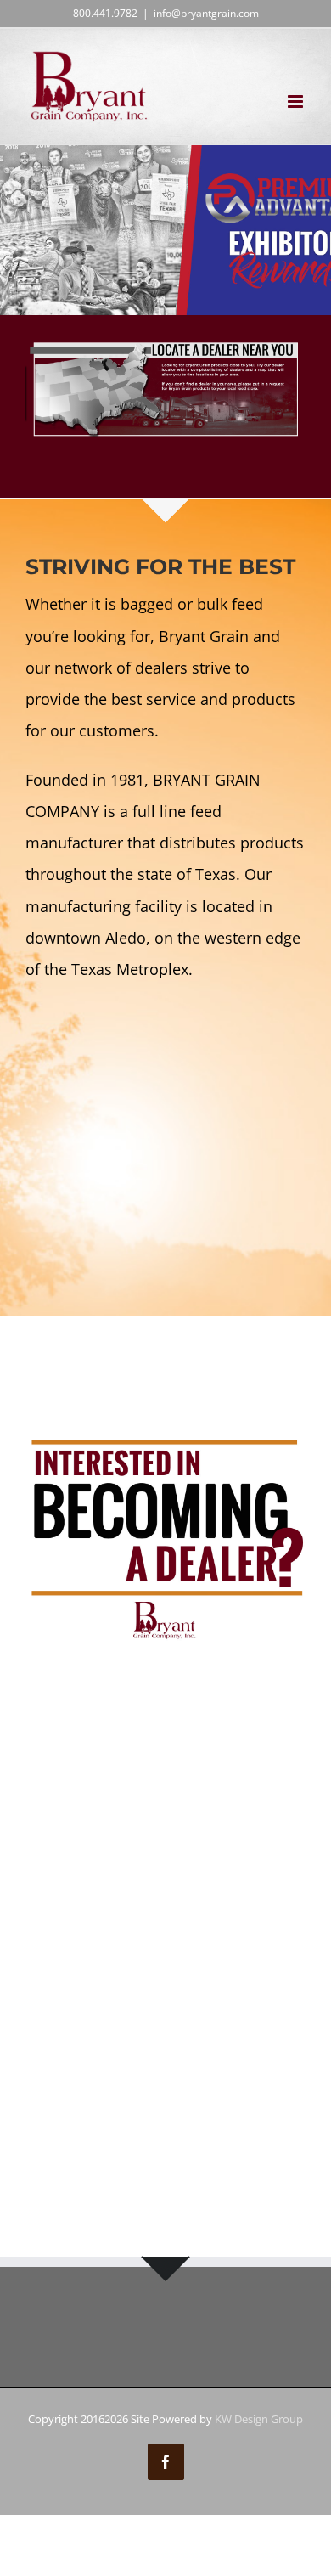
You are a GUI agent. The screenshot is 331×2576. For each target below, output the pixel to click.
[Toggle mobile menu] (297, 101)
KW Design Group (259, 2419)
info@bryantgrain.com (206, 13)
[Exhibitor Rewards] (165, 230)
